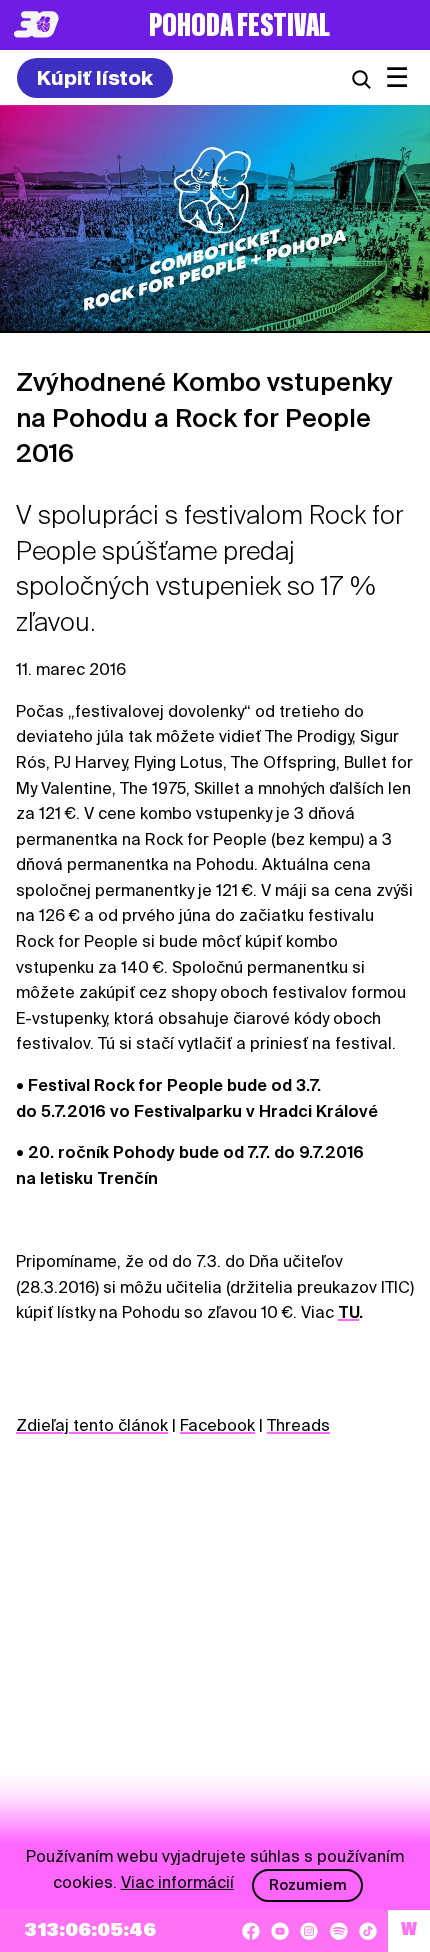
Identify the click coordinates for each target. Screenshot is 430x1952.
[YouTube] (280, 1931)
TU (348, 1312)
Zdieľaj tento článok (92, 1425)
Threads (298, 1425)
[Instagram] (309, 1931)
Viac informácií (177, 1882)
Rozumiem (308, 1885)
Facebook (217, 1425)
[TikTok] (368, 1931)
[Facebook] (251, 1931)
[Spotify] (339, 1931)
